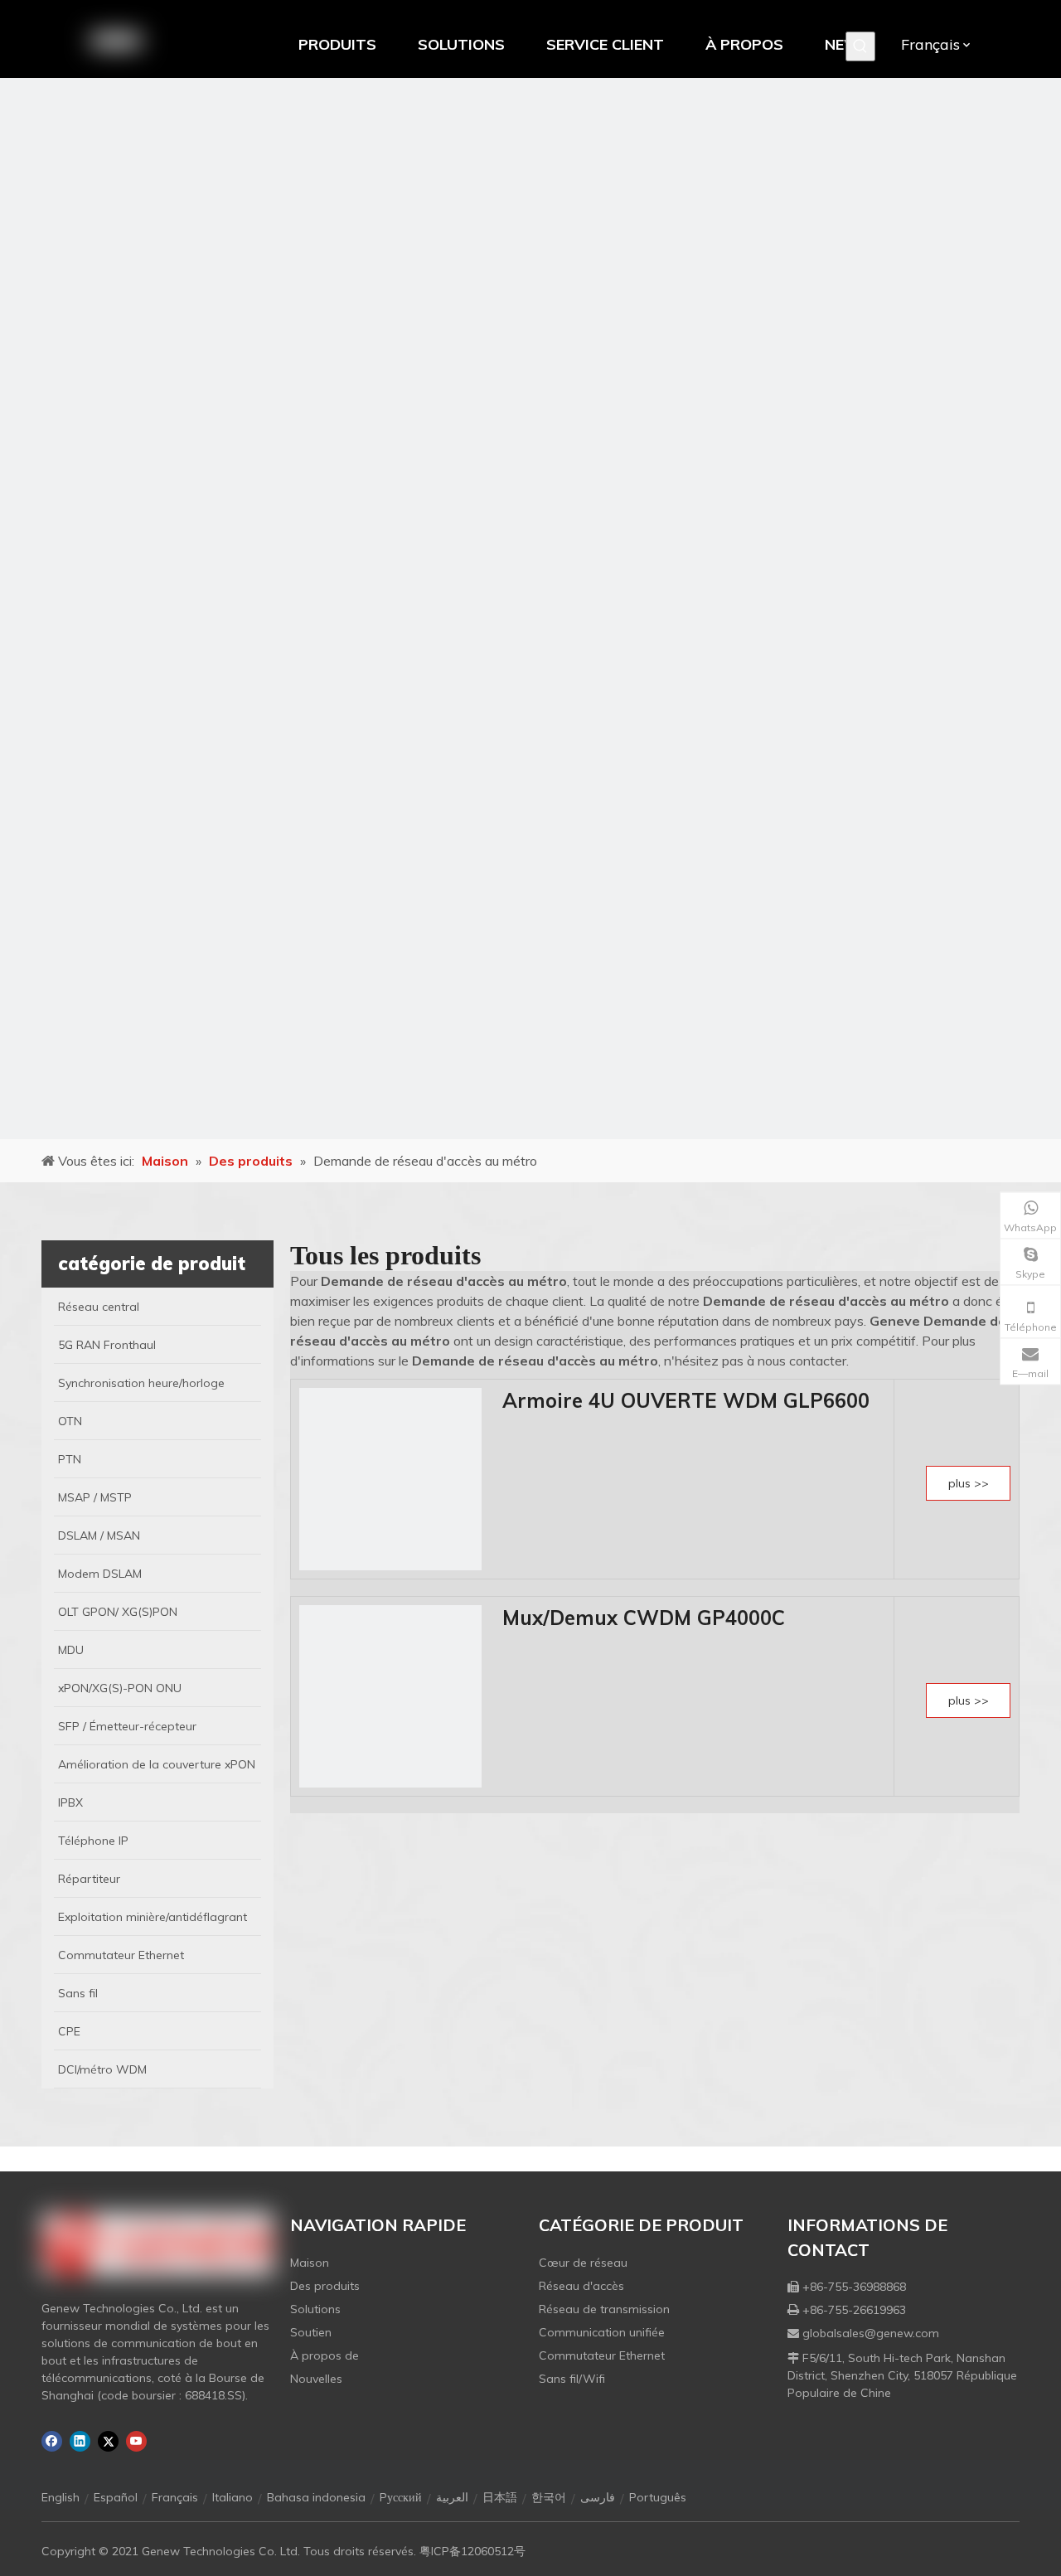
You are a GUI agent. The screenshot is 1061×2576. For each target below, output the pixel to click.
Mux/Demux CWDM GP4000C (644, 1618)
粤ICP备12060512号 (472, 2551)
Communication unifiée (602, 2332)
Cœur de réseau (583, 2263)
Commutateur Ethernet (602, 2355)
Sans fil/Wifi (572, 2379)
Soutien (311, 2332)
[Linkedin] (80, 2441)
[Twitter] (108, 2441)
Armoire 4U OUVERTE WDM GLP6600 (686, 1400)
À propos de (325, 2355)
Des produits (325, 2286)
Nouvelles (316, 2379)
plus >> (969, 1483)
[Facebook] (52, 2441)
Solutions (315, 2309)
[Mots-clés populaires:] (860, 46)
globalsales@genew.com (871, 2333)
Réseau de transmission (604, 2309)
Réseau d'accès (581, 2286)
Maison (310, 2263)
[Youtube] (136, 2441)
